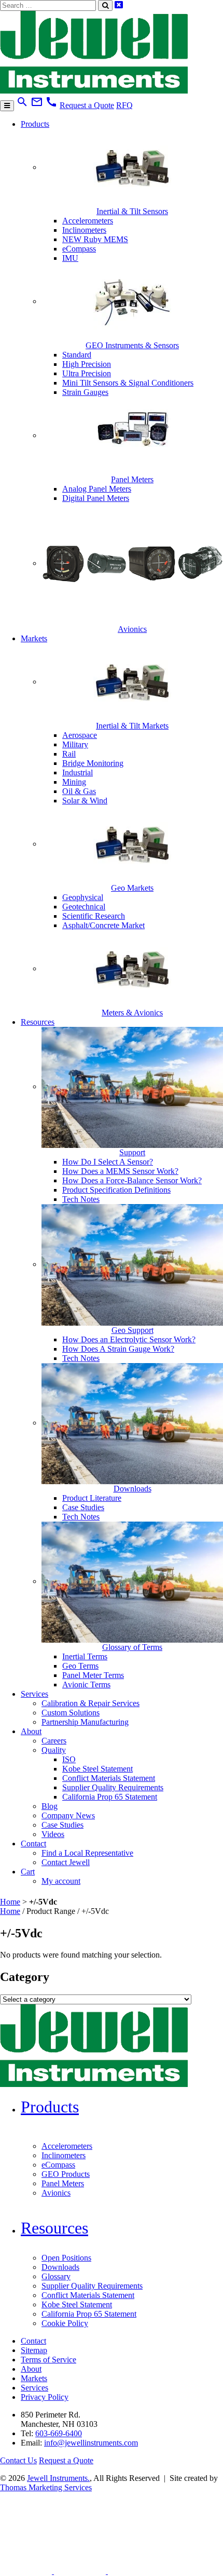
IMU (70, 258)
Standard (77, 355)
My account (61, 1881)
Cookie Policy (65, 2323)
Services (34, 1694)
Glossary (56, 2276)
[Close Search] (119, 5)
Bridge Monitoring (93, 763)
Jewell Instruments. (58, 2478)
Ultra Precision (87, 373)
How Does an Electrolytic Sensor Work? (129, 1339)
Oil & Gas (79, 791)
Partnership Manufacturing (85, 1722)
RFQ (124, 105)
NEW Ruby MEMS (95, 239)
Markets (34, 638)
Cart (28, 1872)
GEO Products (66, 2174)
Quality (54, 1750)
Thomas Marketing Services (46, 2487)
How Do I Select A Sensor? (108, 1162)
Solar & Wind (85, 801)
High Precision (87, 364)
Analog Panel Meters (97, 489)
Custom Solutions (71, 1713)
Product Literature (92, 1498)
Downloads (60, 2267)
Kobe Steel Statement (97, 1769)
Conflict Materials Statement (109, 1778)
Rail (69, 754)
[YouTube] (134, 2571)
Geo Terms (80, 1666)
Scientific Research (94, 916)
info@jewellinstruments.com (91, 2443)
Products (35, 124)
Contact (33, 1844)
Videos (53, 1834)
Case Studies (83, 1507)
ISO (69, 1759)
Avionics (56, 2193)
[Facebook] (81, 2571)
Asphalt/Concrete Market (103, 925)
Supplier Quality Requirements (113, 1787)
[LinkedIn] (27, 2571)
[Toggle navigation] (7, 106)
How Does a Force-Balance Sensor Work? (132, 1180)
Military (75, 744)
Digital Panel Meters (96, 498)
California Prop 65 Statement (110, 1797)
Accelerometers (88, 221)
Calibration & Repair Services (90, 1703)
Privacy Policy (45, 2397)
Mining (74, 782)
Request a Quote (87, 105)
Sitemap (34, 2350)
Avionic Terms (86, 1685)
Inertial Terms (85, 1656)
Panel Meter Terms (93, 1675)
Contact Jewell (66, 1862)
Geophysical (83, 897)
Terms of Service (48, 2360)
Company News (68, 1815)
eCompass (79, 249)
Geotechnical (84, 907)
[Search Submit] (105, 5)
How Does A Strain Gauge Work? (118, 1349)
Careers (54, 1741)
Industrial (78, 772)
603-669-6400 (59, 2433)
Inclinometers (84, 230)
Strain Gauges (85, 392)
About (31, 1731)
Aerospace (80, 735)
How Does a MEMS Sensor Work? (120, 1171)
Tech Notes (81, 1199)
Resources (38, 1022)
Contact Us (18, 2460)
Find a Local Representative (87, 1853)
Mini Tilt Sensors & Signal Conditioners (128, 383)
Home (10, 1902)
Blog (50, 1806)
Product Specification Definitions (116, 1190)
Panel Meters (63, 2183)
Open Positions (66, 2258)
